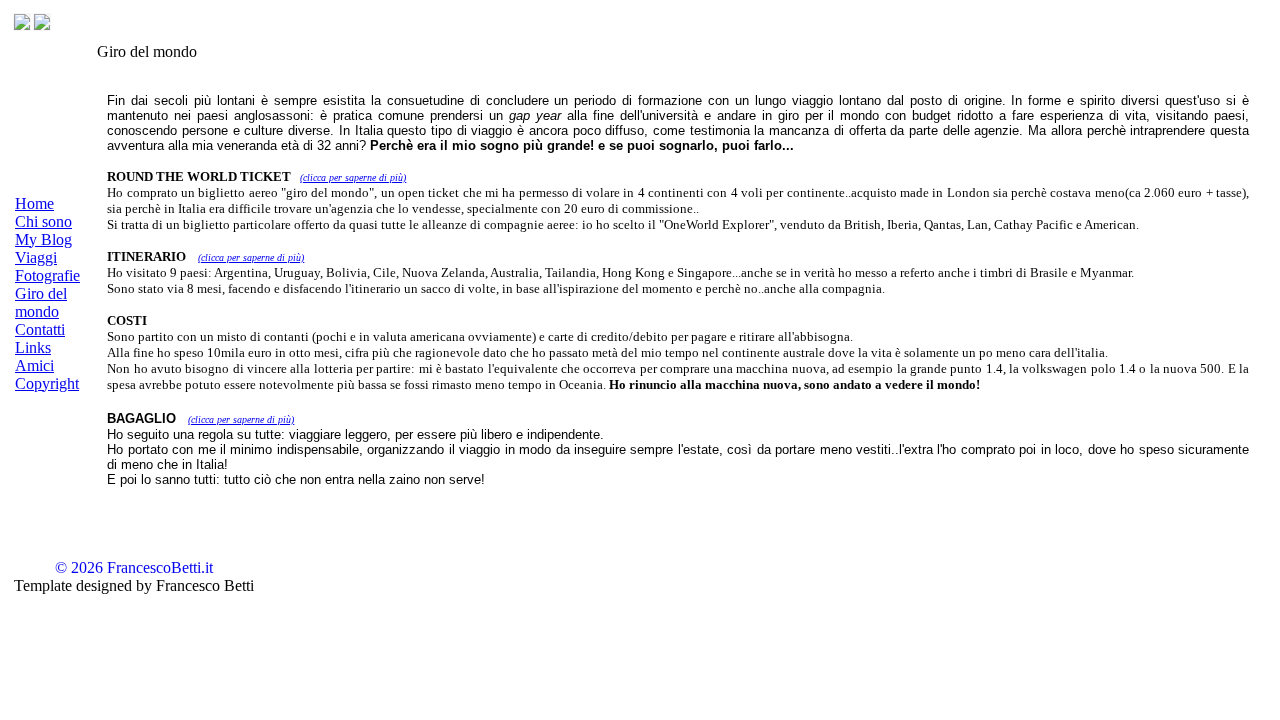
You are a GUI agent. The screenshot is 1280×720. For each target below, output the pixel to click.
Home (34, 203)
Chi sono (43, 221)
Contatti (40, 329)
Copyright (47, 383)
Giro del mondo (41, 302)
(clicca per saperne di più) (353, 177)
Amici (34, 365)
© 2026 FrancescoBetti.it (134, 567)
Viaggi (36, 257)
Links (33, 347)
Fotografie (47, 275)
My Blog (43, 239)
